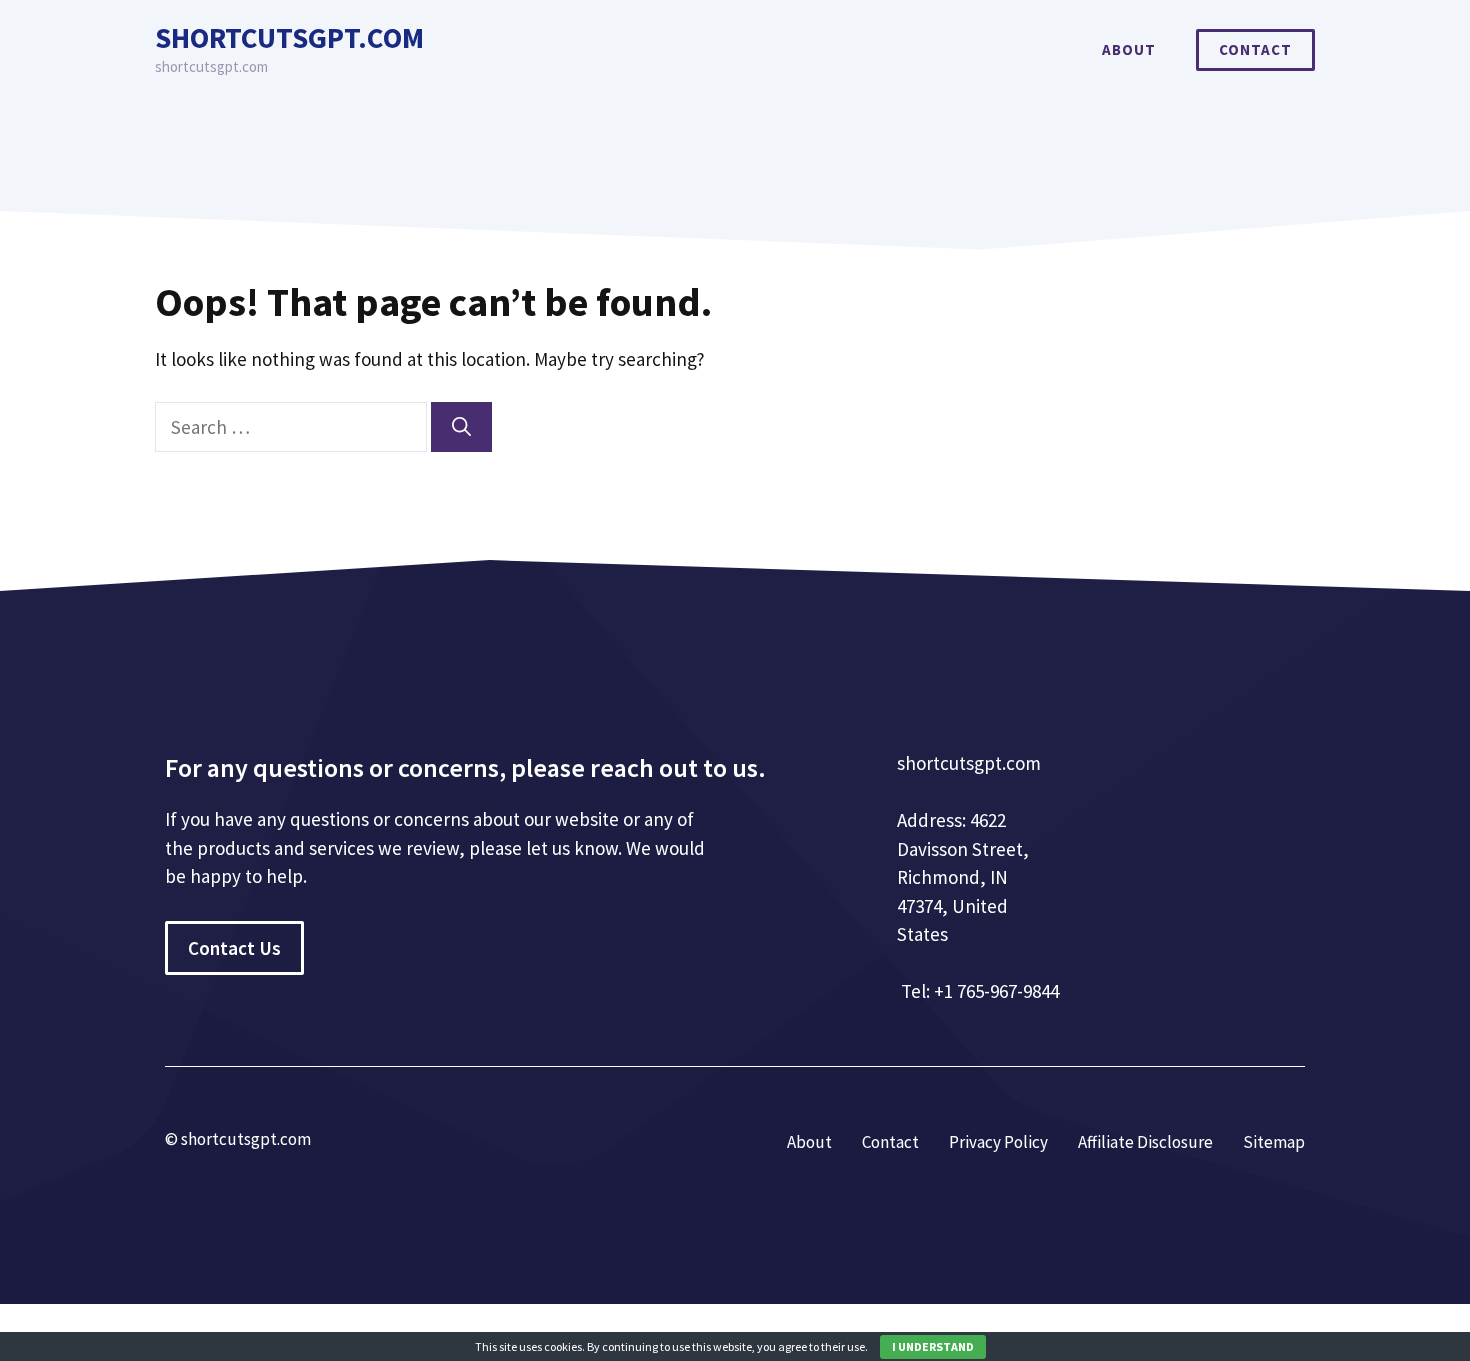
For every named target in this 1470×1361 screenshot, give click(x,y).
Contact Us (234, 948)
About (1129, 49)
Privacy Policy (998, 1142)
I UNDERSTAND (933, 1346)
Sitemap (1274, 1142)
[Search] (461, 427)
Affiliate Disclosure (1145, 1142)
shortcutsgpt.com (289, 37)
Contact (1255, 49)
